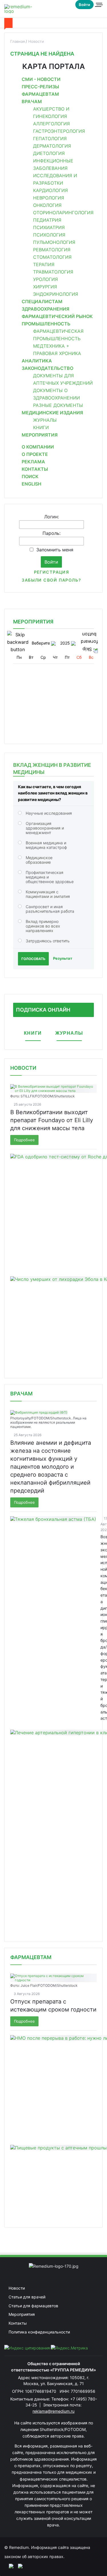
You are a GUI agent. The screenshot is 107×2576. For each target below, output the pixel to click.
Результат (63, 958)
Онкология (47, 205)
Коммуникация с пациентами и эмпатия (48, 894)
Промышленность (46, 324)
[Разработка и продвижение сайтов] (9, 2566)
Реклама (33, 462)
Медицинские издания (52, 413)
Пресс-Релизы (40, 87)
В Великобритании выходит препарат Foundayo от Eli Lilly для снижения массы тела (52, 1120)
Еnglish (32, 484)
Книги (41, 427)
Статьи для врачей (27, 2297)
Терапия (44, 264)
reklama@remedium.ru (53, 2411)
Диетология (49, 153)
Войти (84, 5)
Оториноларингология (63, 213)
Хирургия (45, 287)
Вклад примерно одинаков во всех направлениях (43, 926)
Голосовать (33, 959)
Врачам (32, 101)
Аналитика (37, 361)
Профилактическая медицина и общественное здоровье (50, 877)
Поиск (30, 476)
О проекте (35, 454)
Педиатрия (47, 220)
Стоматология (52, 257)
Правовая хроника (57, 353)
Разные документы (58, 405)
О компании (38, 447)
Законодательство (48, 368)
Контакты (35, 469)
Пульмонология (54, 242)
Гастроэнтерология (59, 131)
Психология (49, 235)
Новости (23, 1068)
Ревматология (52, 250)
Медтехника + (51, 346)
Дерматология (52, 146)
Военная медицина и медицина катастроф (46, 845)
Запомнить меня (55, 550)
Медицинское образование (39, 860)
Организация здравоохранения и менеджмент (45, 828)
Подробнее (24, 1140)
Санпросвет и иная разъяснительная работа (50, 909)
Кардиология (51, 190)
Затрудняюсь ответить (48, 941)
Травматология (53, 272)
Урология (46, 279)
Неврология (49, 198)
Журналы (45, 420)
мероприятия (33, 622)
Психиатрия (49, 227)
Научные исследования (49, 813)
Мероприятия (40, 435)
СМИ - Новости (41, 79)
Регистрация (52, 572)
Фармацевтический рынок (57, 316)
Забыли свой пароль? (51, 580)
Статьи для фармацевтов (33, 2306)
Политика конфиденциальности (39, 2332)
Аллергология (52, 124)
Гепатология (50, 138)
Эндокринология (56, 294)
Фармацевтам (40, 94)
